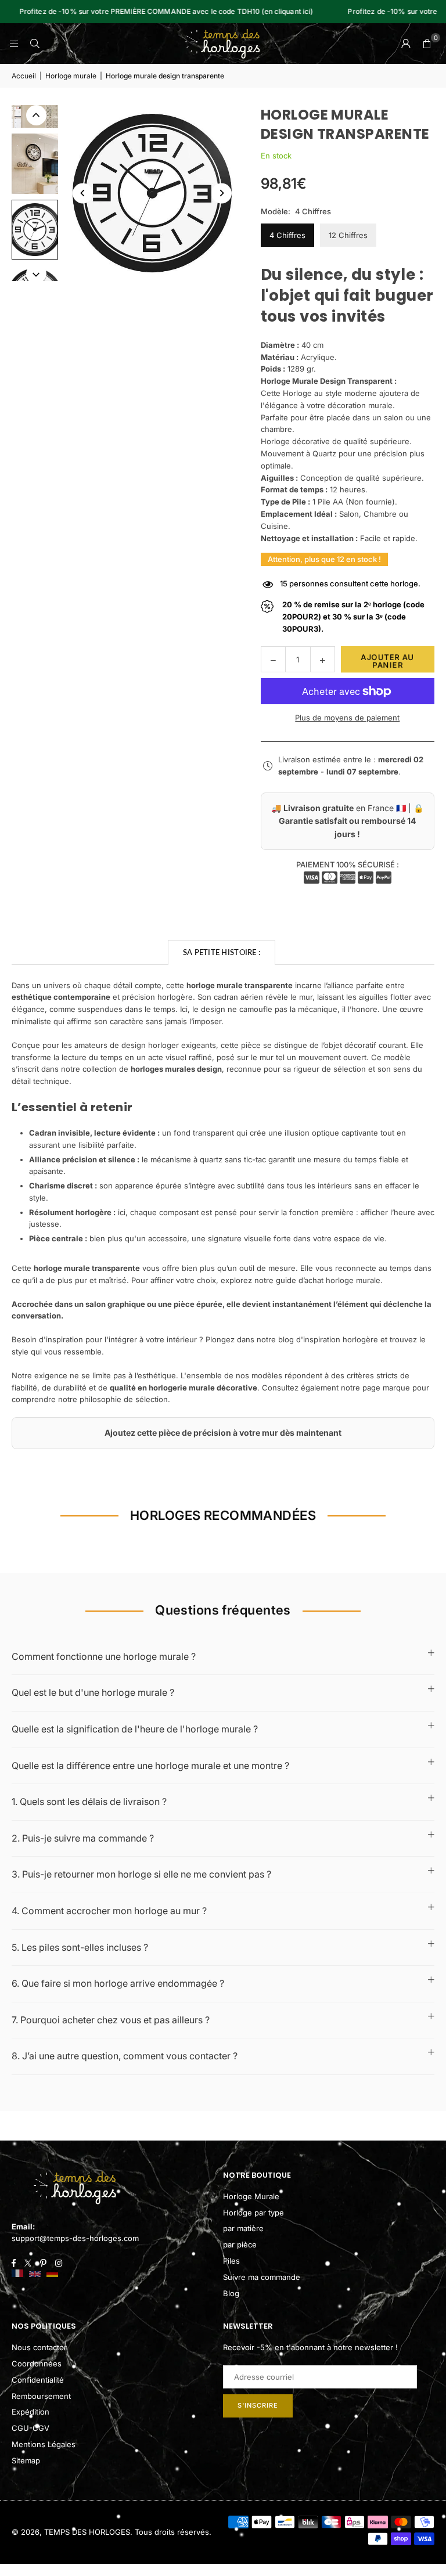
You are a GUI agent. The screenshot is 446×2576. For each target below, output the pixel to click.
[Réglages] (406, 44)
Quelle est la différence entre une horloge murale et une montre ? (150, 1766)
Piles (231, 2261)
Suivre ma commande (262, 2277)
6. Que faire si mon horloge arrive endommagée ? (118, 1983)
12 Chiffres (348, 235)
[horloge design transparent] (35, 164)
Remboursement (41, 2396)
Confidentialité (38, 2380)
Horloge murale (71, 76)
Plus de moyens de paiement (347, 718)
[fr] (17, 2274)
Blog (231, 2293)
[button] (427, 44)
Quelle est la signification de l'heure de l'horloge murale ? (135, 1729)
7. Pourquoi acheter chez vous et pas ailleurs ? (111, 2020)
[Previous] (83, 193)
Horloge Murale (251, 2196)
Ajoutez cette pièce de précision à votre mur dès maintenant (223, 1433)
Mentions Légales (44, 2444)
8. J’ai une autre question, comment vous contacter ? (125, 2056)
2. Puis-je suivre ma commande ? (83, 1838)
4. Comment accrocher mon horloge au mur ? (109, 1911)
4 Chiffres (287, 235)
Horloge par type (253, 2213)
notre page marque (375, 1388)
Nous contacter (39, 2347)
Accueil (24, 76)
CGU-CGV (30, 2428)
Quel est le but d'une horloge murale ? (93, 1692)
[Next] (222, 193)
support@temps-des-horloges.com (75, 2238)
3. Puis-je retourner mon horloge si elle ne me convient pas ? (141, 1874)
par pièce (240, 2244)
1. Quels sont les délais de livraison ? (89, 1802)
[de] (52, 2274)
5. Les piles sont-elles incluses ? (80, 1947)
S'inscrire (258, 2405)
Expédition (30, 2412)
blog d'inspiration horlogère (328, 1339)
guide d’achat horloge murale (328, 1280)
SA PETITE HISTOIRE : (222, 952)
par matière (243, 2228)
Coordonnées (37, 2364)
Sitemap (26, 2460)
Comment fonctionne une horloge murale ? (104, 1656)
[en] (35, 2274)
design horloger (150, 1045)
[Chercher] (35, 44)
